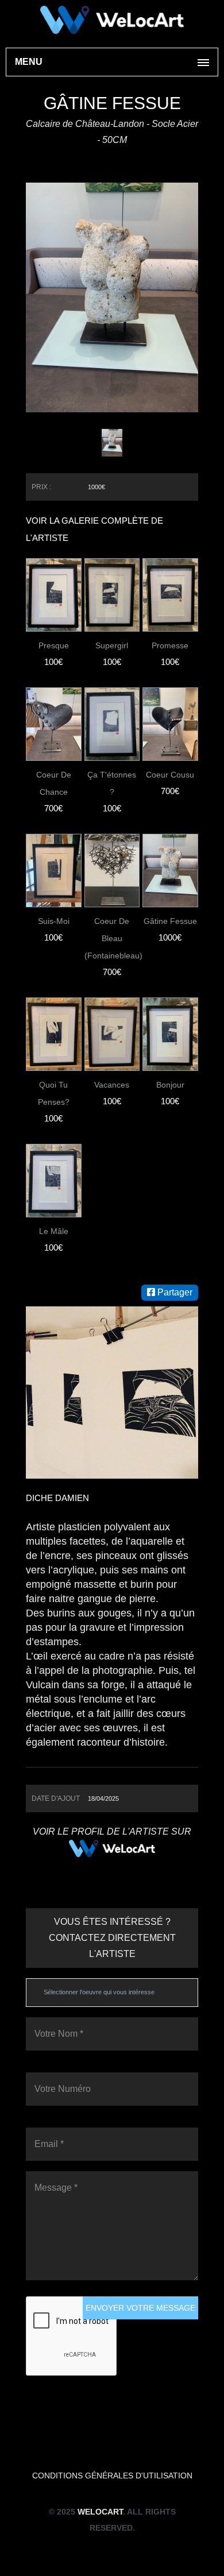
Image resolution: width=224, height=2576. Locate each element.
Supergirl (112, 645)
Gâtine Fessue (170, 921)
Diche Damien (57, 1498)
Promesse (170, 645)
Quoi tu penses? (54, 1093)
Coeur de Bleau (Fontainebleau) (112, 938)
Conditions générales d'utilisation (112, 2476)
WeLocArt (100, 2512)
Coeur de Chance (54, 783)
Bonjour (170, 1085)
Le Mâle (54, 1231)
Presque (54, 645)
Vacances (112, 1085)
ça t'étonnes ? (112, 783)
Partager (174, 1292)
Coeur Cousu (170, 775)
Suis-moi (54, 921)
